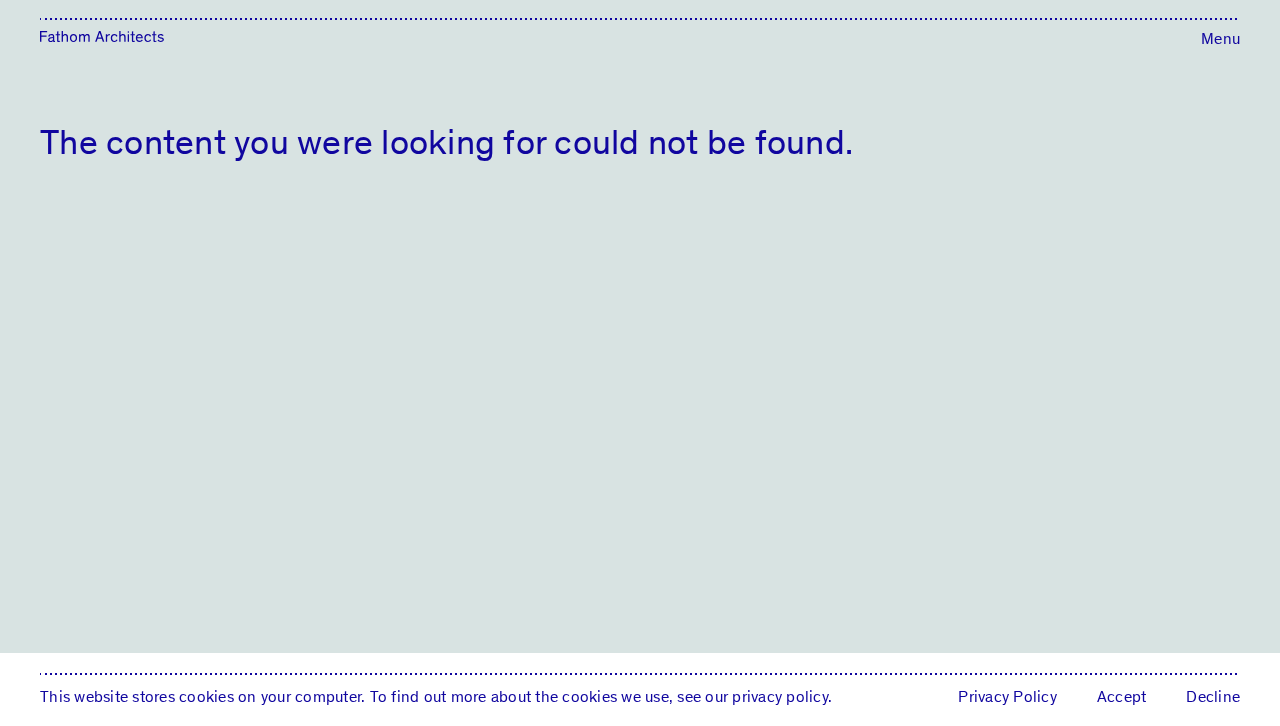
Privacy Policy (1007, 696)
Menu (1220, 38)
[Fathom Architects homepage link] (102, 38)
